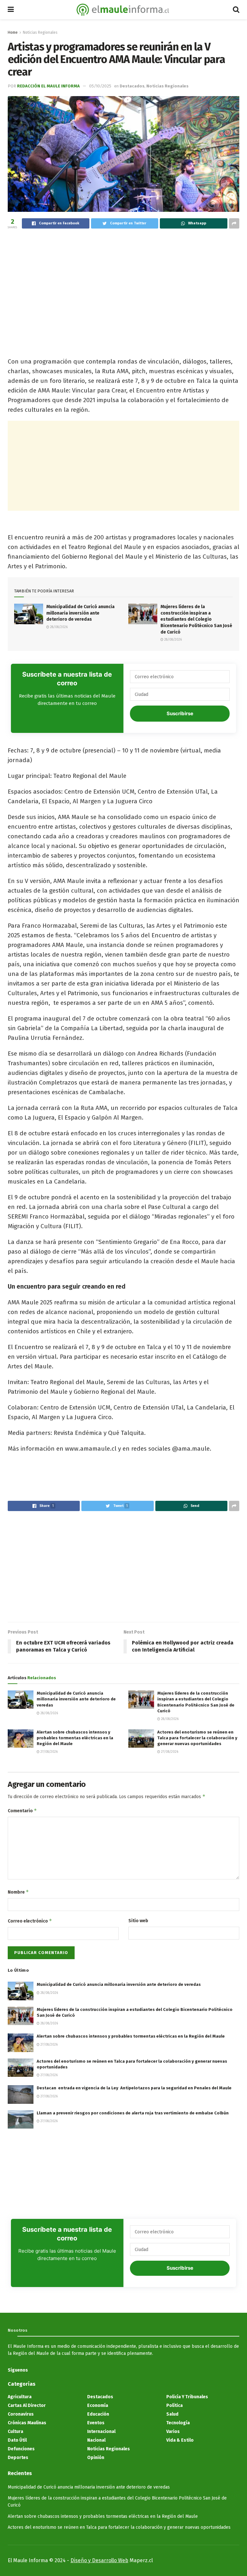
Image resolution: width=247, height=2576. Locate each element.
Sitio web (138, 1921)
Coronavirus (21, 2414)
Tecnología (178, 2423)
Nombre (18, 1892)
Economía (98, 2405)
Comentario (22, 1810)
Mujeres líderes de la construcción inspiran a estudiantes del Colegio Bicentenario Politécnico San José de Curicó (196, 619)
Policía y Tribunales (187, 2397)
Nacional (96, 2440)
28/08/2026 (58, 627)
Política (174, 2405)
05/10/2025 (100, 86)
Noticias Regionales (40, 32)
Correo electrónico (30, 1921)
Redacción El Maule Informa (48, 86)
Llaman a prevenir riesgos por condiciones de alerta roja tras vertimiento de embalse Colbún (133, 2113)
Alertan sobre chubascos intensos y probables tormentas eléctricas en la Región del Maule (75, 1738)
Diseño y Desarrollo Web (99, 2560)
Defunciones (21, 2449)
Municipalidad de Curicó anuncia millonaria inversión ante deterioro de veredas (80, 613)
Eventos (96, 2423)
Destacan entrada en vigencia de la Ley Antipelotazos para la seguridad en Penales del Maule (134, 2088)
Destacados (132, 86)
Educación (98, 2414)
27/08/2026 (49, 1752)
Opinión (96, 2458)
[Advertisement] (123, 282)
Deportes (18, 2458)
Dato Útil (17, 2440)
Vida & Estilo (180, 2440)
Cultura (15, 2432)
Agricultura (20, 2397)
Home (13, 32)
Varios (173, 2432)
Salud (172, 2414)
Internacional (101, 2432)
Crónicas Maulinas (27, 2423)
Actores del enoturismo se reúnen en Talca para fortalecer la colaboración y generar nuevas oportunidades (197, 1738)
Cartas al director (27, 2405)
